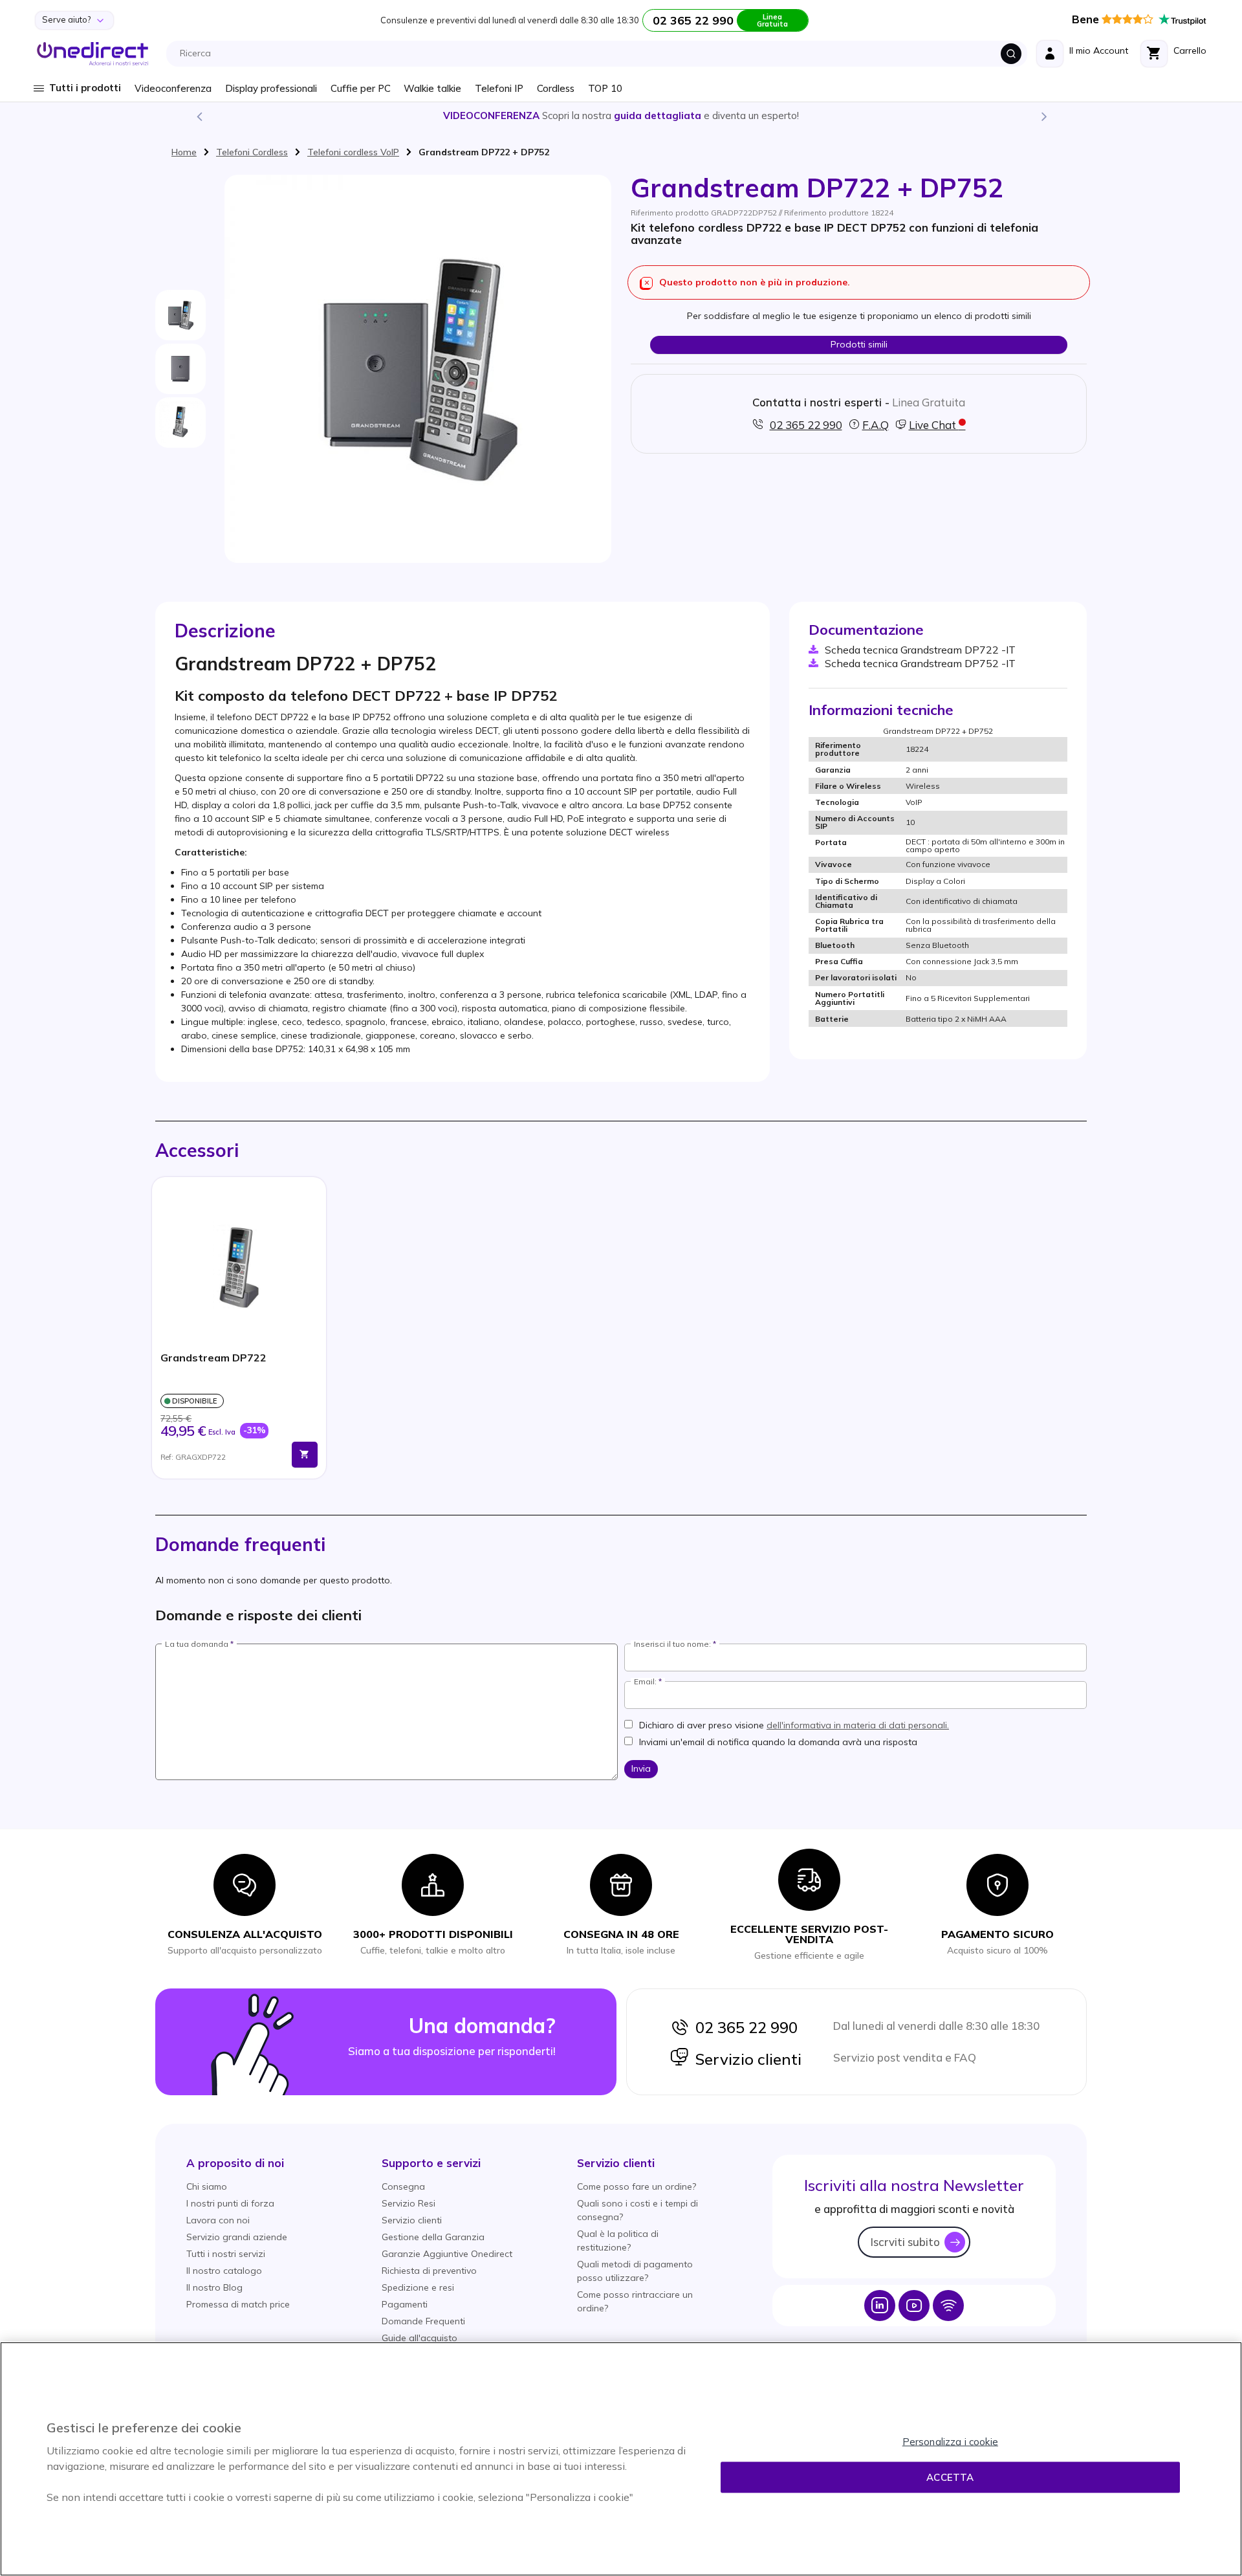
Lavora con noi (218, 2220)
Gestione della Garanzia (433, 2237)
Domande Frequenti (423, 2321)
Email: (645, 1682)
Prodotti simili (859, 344)
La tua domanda (197, 1644)
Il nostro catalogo (224, 2271)
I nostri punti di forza (230, 2203)
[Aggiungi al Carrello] (305, 1455)
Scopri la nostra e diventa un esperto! (621, 116)
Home (184, 152)
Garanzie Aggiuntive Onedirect (447, 2254)
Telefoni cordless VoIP (353, 152)
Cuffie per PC (361, 88)
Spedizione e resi (418, 2287)
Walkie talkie (432, 88)
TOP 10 (605, 88)
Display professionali (271, 88)
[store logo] (93, 54)
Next (1043, 116)
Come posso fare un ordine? (637, 2186)
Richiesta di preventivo (429, 2271)
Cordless (556, 88)
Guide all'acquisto (419, 2338)
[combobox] (600, 54)
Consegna (403, 2186)
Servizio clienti (745, 2059)
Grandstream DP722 (213, 1358)
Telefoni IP (499, 88)
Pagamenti (405, 2304)
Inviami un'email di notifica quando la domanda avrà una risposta (778, 1742)
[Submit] (1011, 54)
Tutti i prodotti (85, 88)
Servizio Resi (409, 2203)
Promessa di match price (238, 2304)
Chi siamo (207, 2186)
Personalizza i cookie (950, 2442)
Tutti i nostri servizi (226, 2254)
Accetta (950, 2477)
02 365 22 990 (743, 2027)
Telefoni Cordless (252, 152)
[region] (621, 2459)
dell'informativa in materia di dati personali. (858, 1725)
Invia (641, 1768)
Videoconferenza (173, 88)
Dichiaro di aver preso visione (794, 1725)
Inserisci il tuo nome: (672, 1644)
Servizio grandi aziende (237, 2237)
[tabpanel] (239, 1328)
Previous (199, 116)
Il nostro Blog (214, 2287)
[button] (235, 2163)
